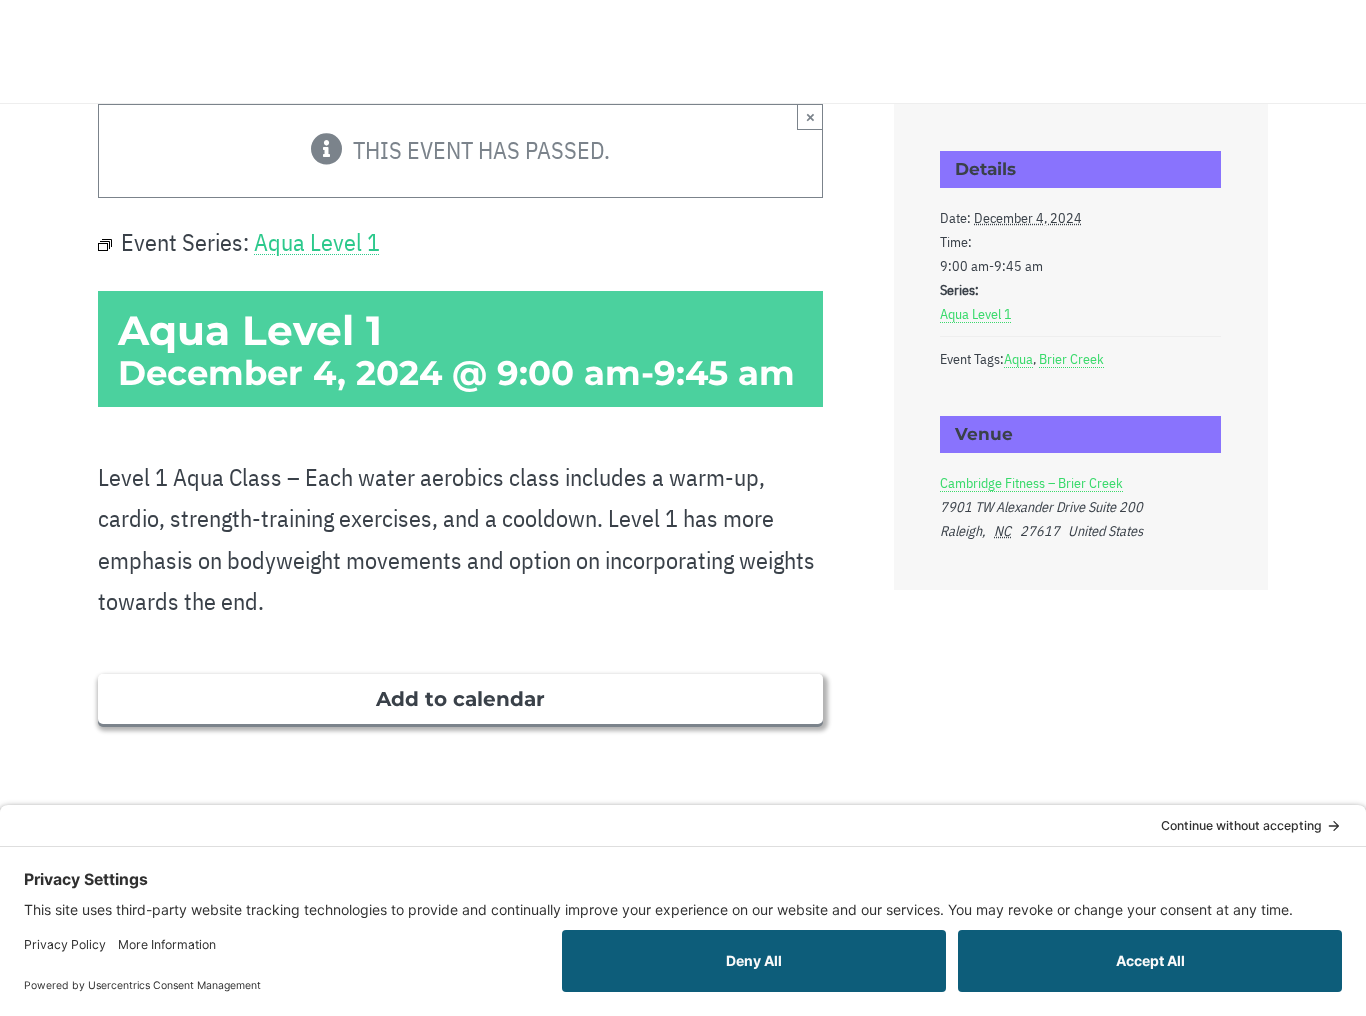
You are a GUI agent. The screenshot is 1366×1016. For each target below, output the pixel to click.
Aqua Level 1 (976, 314)
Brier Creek (1071, 359)
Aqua (1018, 359)
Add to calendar (460, 699)
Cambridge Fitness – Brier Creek (1031, 483)
